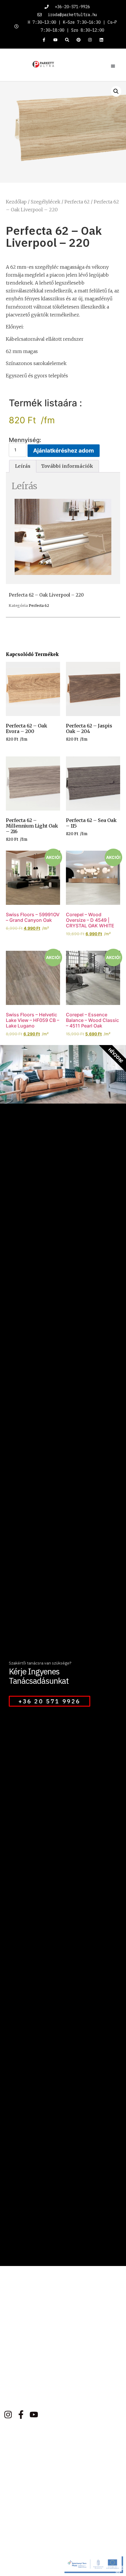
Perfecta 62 (77, 202)
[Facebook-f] (44, 40)
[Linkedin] (102, 40)
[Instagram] (90, 40)
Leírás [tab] (23, 466)
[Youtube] (56, 40)
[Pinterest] (78, 40)
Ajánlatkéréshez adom (64, 451)
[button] (113, 66)
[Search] (67, 40)
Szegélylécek (46, 202)
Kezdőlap (16, 202)
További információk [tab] (67, 466)
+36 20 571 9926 (50, 1701)
